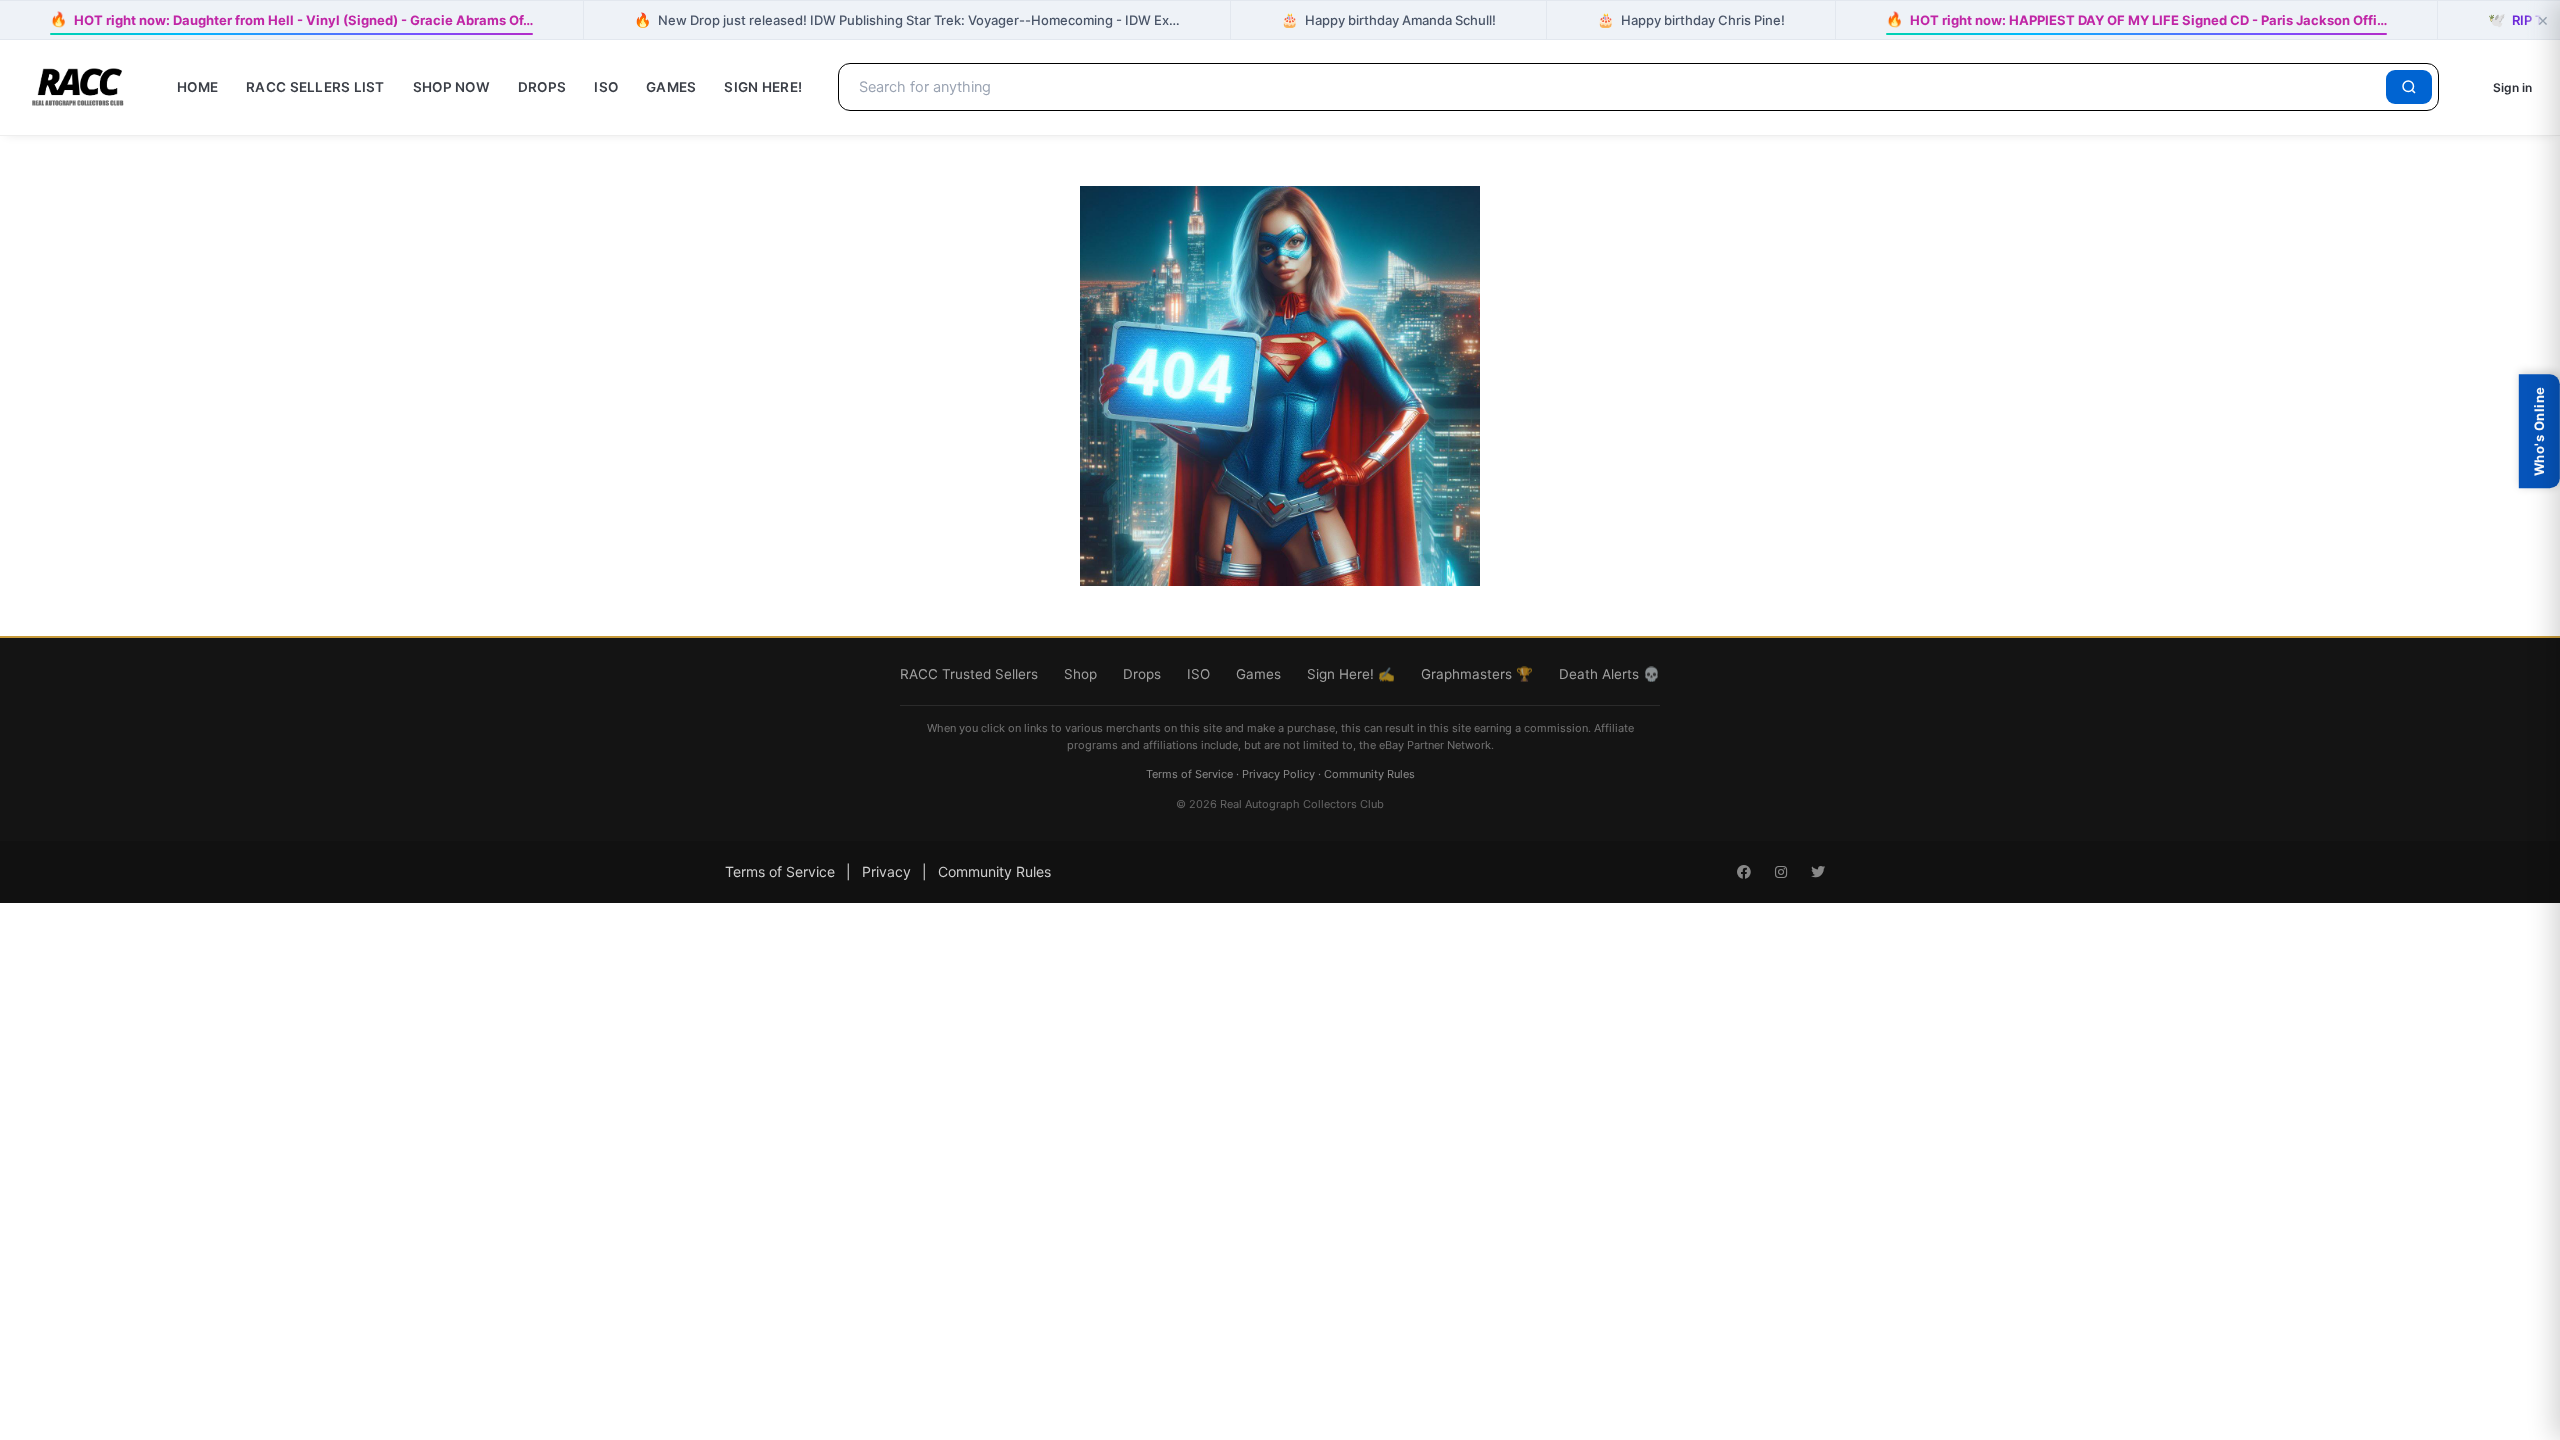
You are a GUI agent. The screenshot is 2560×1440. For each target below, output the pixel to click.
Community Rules (1369, 774)
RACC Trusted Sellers (969, 674)
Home (197, 87)
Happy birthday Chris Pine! (1691, 19)
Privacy (886, 871)
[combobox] (1615, 87)
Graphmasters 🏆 (1477, 674)
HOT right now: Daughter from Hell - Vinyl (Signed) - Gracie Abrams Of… (291, 18)
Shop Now (451, 87)
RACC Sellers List (315, 87)
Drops (542, 87)
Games (671, 87)
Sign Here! (763, 87)
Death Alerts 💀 (1609, 674)
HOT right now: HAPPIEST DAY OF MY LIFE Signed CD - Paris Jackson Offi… (2136, 18)
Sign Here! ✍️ (1351, 674)
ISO (606, 87)
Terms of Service (1189, 774)
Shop (1080, 674)
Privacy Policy (1278, 774)
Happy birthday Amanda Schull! (1388, 19)
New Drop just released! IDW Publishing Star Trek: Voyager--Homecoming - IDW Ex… (907, 19)
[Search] (2409, 87)
